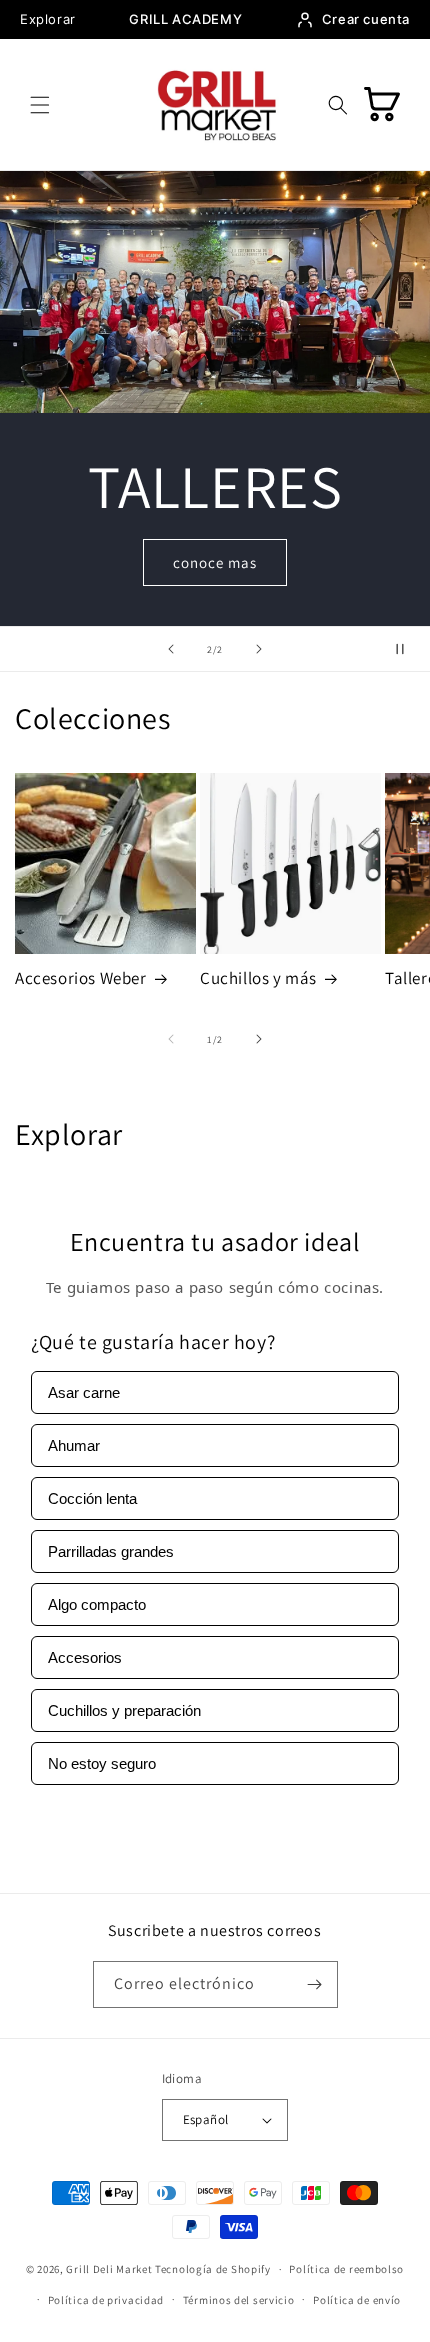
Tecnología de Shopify (213, 2269)
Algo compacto (97, 1604)
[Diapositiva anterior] (171, 649)
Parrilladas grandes (111, 1551)
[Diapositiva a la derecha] (259, 1039)
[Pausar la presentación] (408, 649)
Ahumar (74, 1445)
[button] (40, 105)
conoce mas (215, 562)
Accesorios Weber (81, 978)
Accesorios (85, 1657)
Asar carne (84, 1392)
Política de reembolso (346, 2269)
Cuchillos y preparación (124, 1710)
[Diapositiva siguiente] (259, 649)
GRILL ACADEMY (185, 19)
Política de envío (357, 2300)
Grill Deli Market (109, 2269)
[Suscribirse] (315, 1984)
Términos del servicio (239, 2300)
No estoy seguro (102, 1763)
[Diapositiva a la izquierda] (171, 1039)
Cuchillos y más (258, 978)
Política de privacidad (106, 2300)
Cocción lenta (92, 1498)
